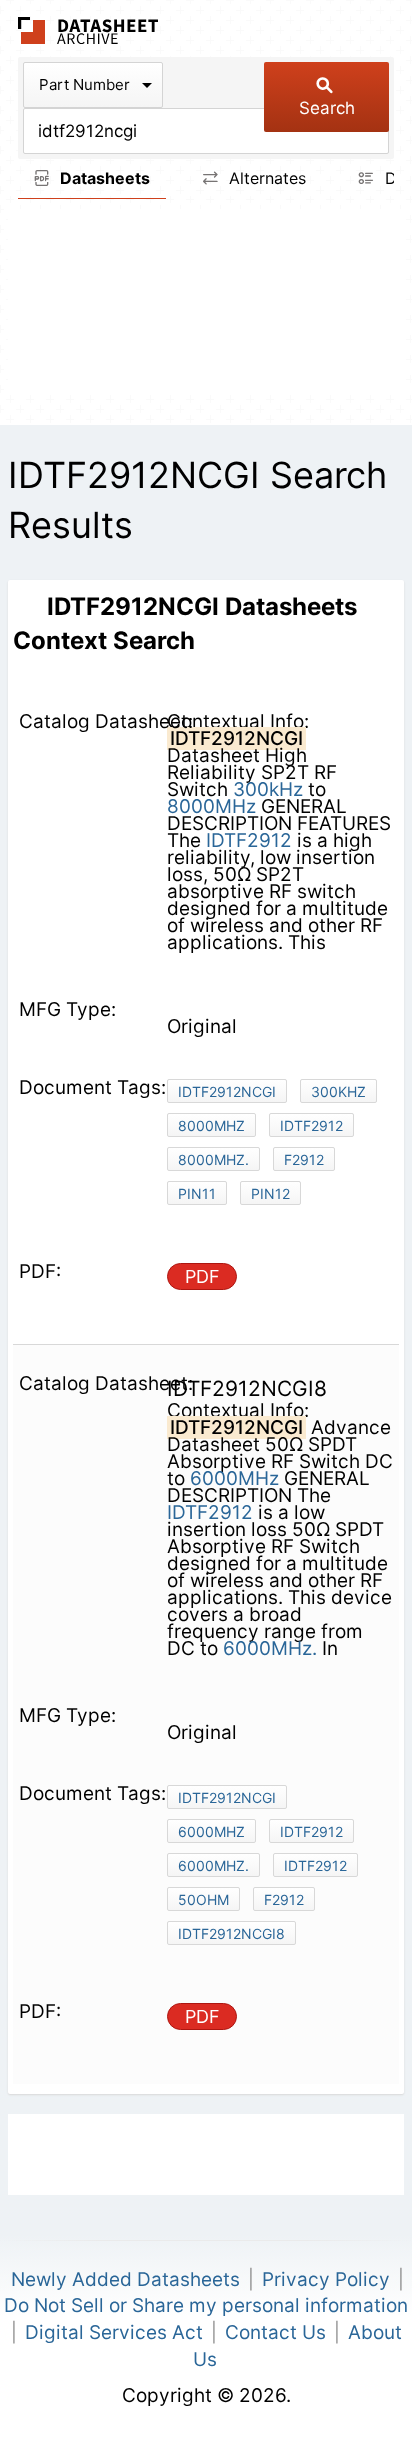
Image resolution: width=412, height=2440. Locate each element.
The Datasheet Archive (88, 30)
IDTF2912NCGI (227, 1091)
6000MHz (234, 1478)
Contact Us (275, 2332)
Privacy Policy (326, 2279)
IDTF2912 (249, 840)
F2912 (304, 1159)
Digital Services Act (114, 2332)
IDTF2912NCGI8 (231, 1933)
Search (327, 108)
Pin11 (197, 1193)
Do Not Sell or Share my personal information (206, 2305)
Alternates (265, 178)
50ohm (203, 1899)
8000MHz (211, 806)
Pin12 (270, 1193)
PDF (202, 1276)
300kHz (268, 789)
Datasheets (103, 178)
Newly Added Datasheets (125, 2279)
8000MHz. (213, 1159)
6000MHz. (270, 1648)
